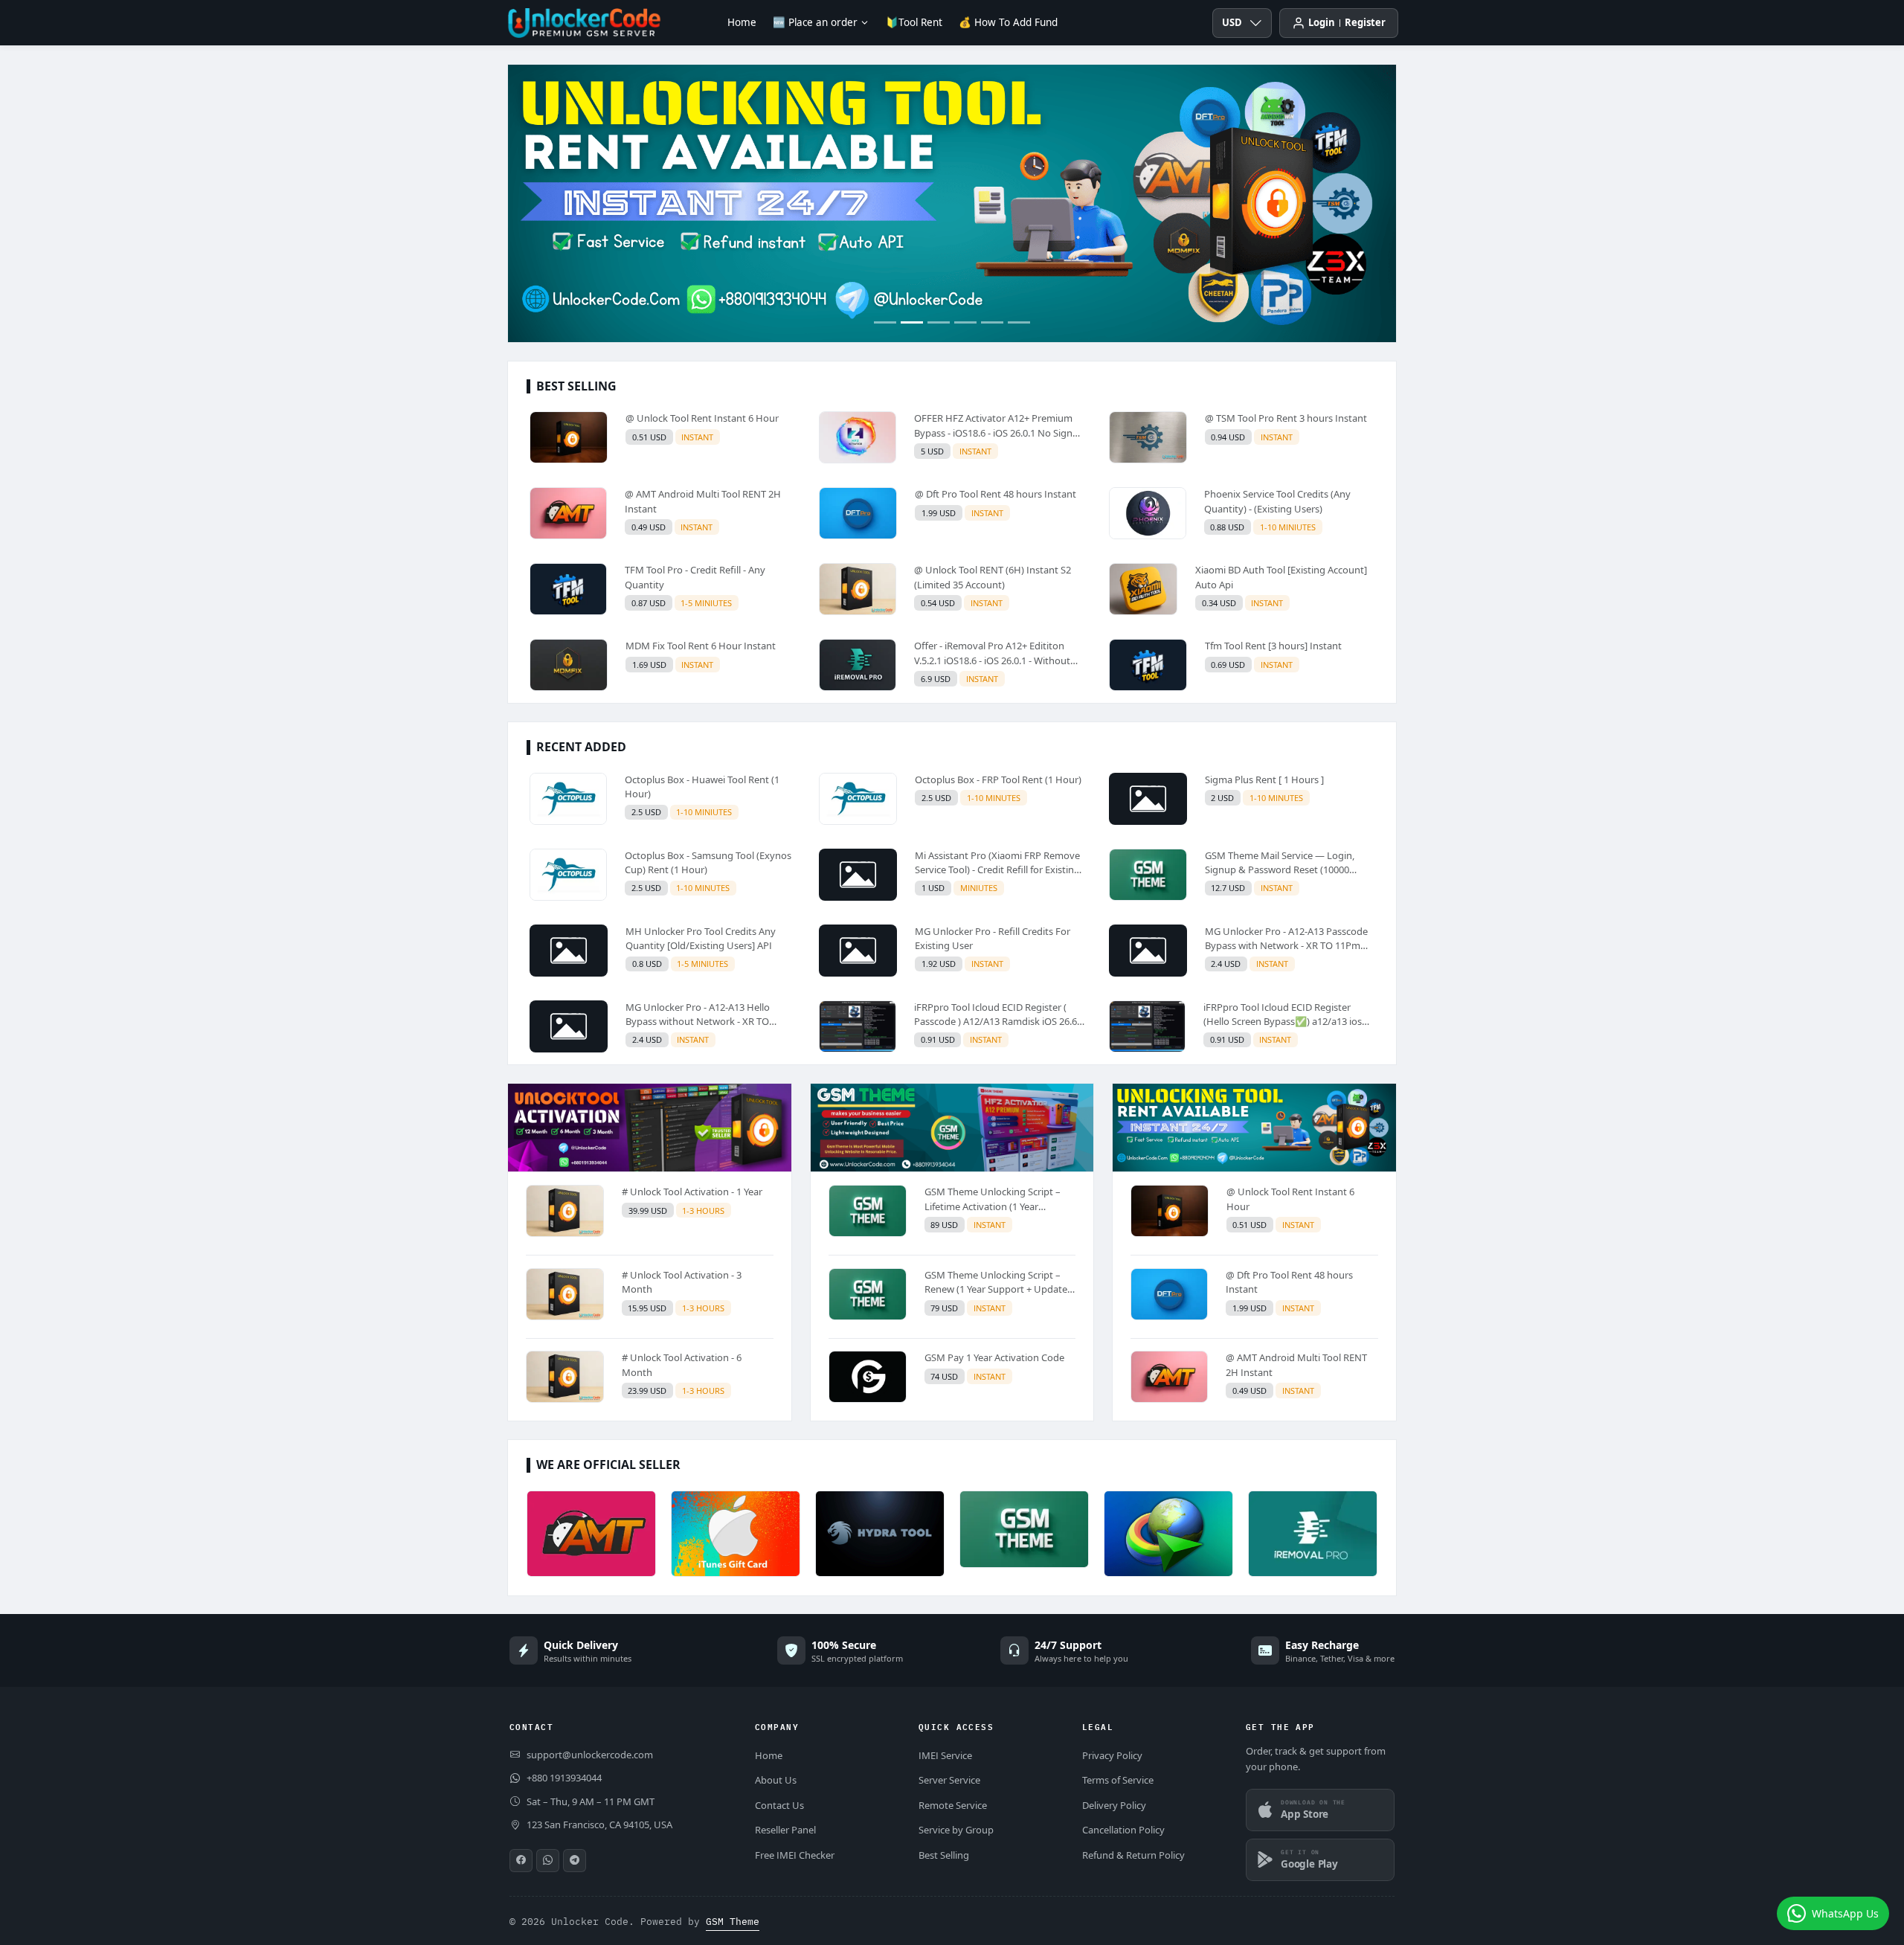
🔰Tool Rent (914, 22)
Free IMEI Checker (795, 1855)
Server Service (949, 1780)
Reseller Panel (785, 1830)
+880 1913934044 (564, 1778)
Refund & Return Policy (1133, 1855)
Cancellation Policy (1123, 1830)
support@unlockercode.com (590, 1755)
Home (742, 22)
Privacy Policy (1112, 1755)
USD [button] (1232, 22)
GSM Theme (733, 1922)
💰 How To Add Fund (1008, 22)
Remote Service (953, 1805)
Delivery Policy (1114, 1805)
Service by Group (956, 1830)
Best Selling (944, 1855)
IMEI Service (945, 1755)
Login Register (1347, 22)
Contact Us (779, 1805)
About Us (776, 1780)
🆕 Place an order (815, 22)
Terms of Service (1118, 1780)
